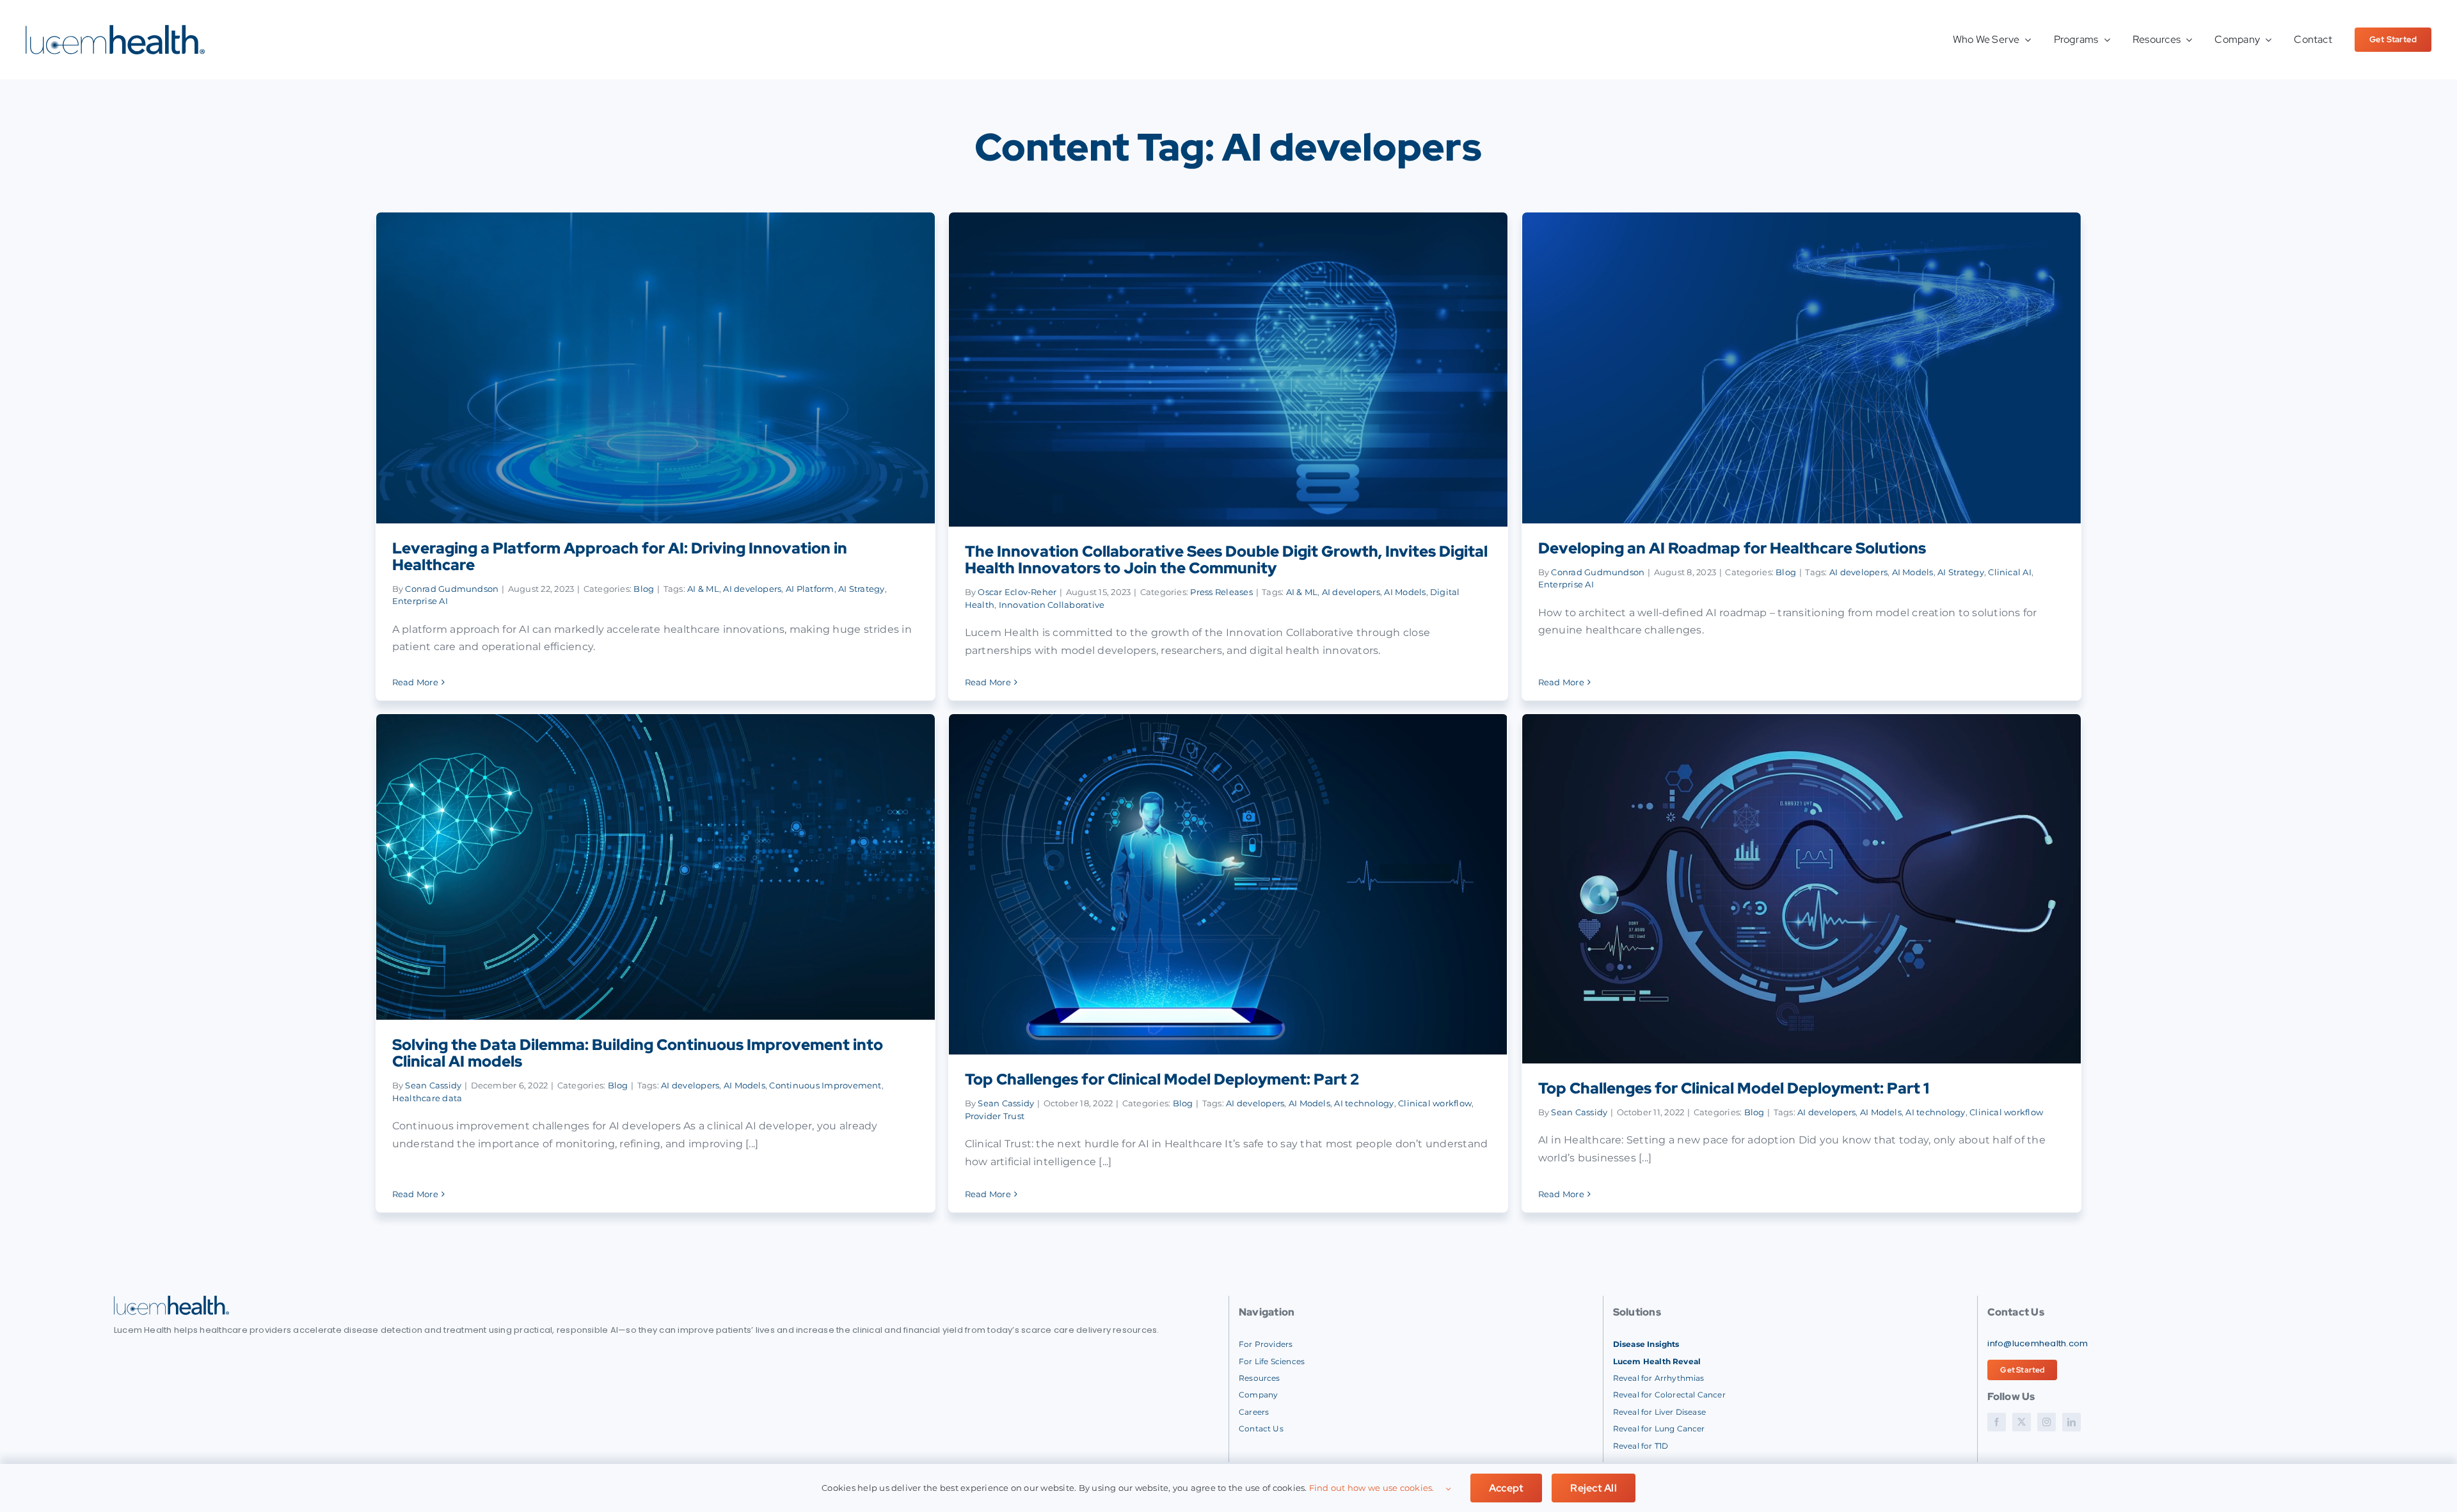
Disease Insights (1646, 1344)
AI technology (1364, 1103)
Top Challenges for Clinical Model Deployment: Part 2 (1162, 1079)
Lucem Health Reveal (1657, 1361)
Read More (415, 682)
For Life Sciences (1272, 1361)
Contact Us (1261, 1428)
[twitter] (2022, 1422)
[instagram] (2047, 1422)
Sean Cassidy (433, 1085)
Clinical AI (2010, 572)
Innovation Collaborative (1052, 605)
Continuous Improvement (825, 1085)
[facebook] (1997, 1422)
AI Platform (810, 589)
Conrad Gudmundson (452, 589)
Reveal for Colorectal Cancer (1669, 1395)
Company (1258, 1395)
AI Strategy (862, 589)
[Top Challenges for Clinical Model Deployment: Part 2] (1228, 884)
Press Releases (1221, 592)
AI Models (1405, 592)
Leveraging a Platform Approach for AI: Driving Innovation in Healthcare (620, 556)
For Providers (1266, 1344)
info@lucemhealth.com (2038, 1343)
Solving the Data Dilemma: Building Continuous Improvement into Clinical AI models (638, 1053)
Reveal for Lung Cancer (1659, 1428)
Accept (1506, 1488)
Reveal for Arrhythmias (1659, 1378)
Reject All (1593, 1488)
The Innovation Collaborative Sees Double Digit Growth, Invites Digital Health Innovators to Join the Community (1226, 560)
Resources (1260, 1378)
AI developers (752, 589)
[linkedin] (2071, 1422)
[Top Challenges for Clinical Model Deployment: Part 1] (1802, 889)
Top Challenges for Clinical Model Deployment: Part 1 (1734, 1088)
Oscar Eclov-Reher (1017, 592)
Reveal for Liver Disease (1659, 1412)
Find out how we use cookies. (1372, 1488)
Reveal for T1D (1641, 1446)
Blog (644, 589)
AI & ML (703, 589)
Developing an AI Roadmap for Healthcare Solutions (1732, 548)
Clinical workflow (1435, 1103)
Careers (1254, 1412)
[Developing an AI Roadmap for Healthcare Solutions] (1802, 368)
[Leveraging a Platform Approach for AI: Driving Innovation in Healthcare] (656, 368)
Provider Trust (995, 1116)
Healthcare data (427, 1098)
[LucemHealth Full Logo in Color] (115, 30)
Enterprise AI (420, 601)
